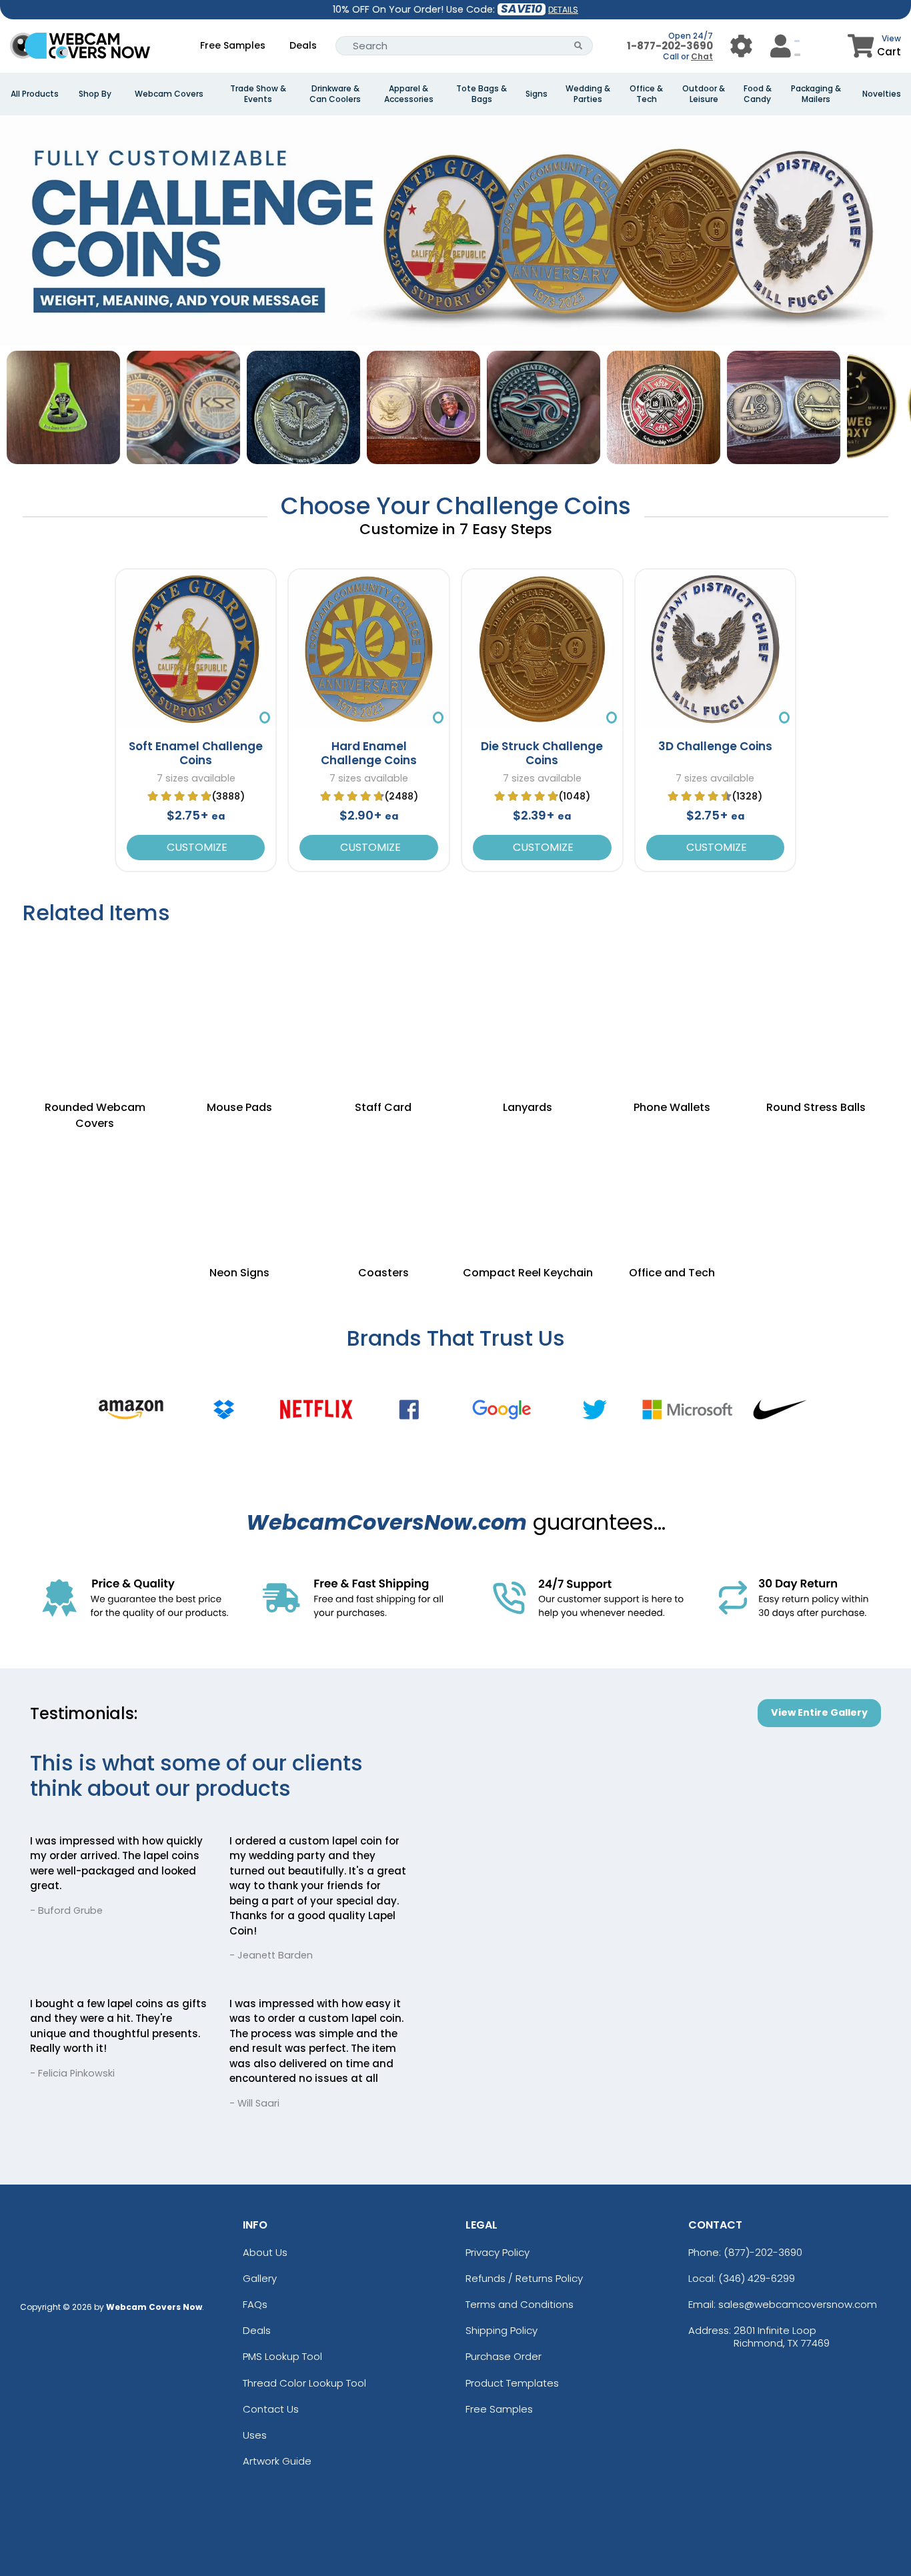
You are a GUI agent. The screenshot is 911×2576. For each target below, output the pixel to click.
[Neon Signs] (239, 1186)
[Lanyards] (528, 1004)
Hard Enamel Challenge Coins (369, 753)
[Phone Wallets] (672, 1004)
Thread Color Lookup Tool (304, 2383)
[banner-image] (455, 122)
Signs (537, 94)
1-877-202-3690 (670, 46)
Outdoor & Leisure (704, 94)
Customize (196, 847)
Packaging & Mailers (816, 94)
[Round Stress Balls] (816, 1004)
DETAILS (563, 10)
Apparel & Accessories (409, 94)
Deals (303, 45)
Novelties (882, 94)
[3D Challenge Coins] (716, 650)
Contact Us (271, 2409)
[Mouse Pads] (239, 1004)
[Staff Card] (383, 1004)
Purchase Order (504, 2356)
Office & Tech (646, 94)
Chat (702, 56)
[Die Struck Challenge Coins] (542, 650)
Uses (255, 2435)
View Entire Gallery (819, 1712)
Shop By (95, 94)
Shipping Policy (502, 2330)
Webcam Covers (169, 94)
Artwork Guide (277, 2461)
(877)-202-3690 (763, 2252)
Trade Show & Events (258, 94)
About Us (265, 2252)
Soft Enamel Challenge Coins (196, 753)
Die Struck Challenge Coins (542, 753)
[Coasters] (383, 1186)
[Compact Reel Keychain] (528, 1186)
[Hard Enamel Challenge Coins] (369, 650)
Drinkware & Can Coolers (335, 94)
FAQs (255, 2304)
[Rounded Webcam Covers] (95, 1004)
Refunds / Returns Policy (524, 2278)
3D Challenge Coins (715, 746)
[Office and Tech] (672, 1186)
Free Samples (233, 45)
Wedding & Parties (588, 94)
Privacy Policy (498, 2252)
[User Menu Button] (741, 46)
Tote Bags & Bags (482, 94)
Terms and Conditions (520, 2304)
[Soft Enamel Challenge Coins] (196, 650)
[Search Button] (579, 46)
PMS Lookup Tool (282, 2356)
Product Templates (512, 2383)
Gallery (260, 2278)
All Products (35, 94)
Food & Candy (758, 94)
